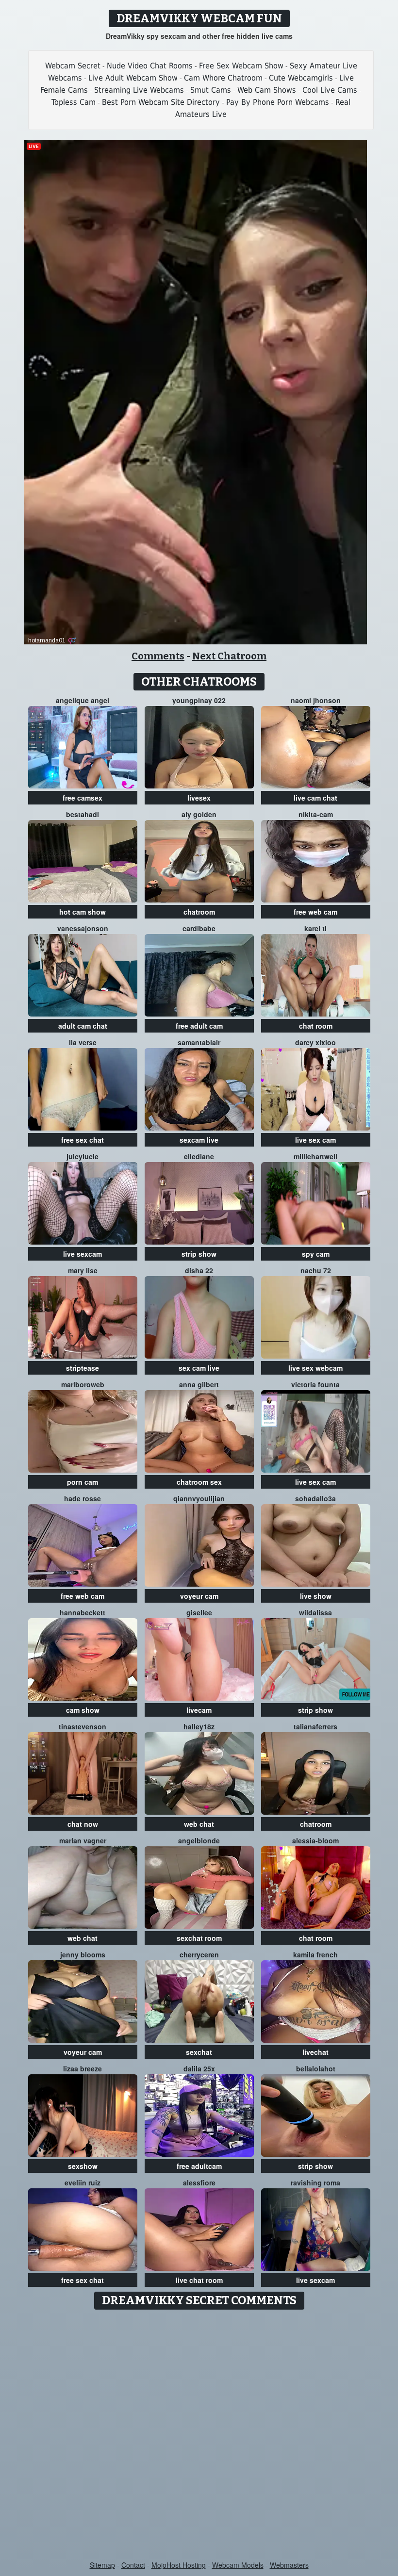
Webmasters (289, 2565)
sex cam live (199, 1368)
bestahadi (83, 814)
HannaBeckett (83, 1612)
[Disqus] (199, 2436)
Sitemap (102, 2565)
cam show (83, 1710)
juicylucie (83, 1156)
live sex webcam (315, 1368)
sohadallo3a (315, 1498)
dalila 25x (199, 2068)
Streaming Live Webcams (139, 90)
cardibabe (199, 928)
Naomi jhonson (316, 700)
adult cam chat (83, 1026)
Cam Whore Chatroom (223, 78)
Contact (133, 2565)
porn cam (83, 1482)
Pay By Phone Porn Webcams (278, 102)
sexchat (199, 2052)
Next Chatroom (229, 656)
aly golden (199, 814)
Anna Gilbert (199, 1384)
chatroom (199, 912)
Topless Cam (74, 102)
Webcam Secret (73, 66)
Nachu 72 (316, 1270)
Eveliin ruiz (83, 2182)
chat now (83, 1824)
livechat (315, 2052)
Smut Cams (211, 90)
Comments (158, 656)
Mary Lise (83, 1270)
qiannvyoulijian (199, 1498)
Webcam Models (238, 2565)
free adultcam (199, 2166)
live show (316, 1596)
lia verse (83, 1042)
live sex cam (315, 1140)
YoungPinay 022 (199, 700)
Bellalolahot (316, 2068)
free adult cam (199, 1026)
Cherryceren (199, 1954)
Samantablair (199, 1042)
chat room (316, 1026)
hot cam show (83, 912)
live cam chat (315, 798)
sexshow (83, 2166)
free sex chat (83, 1140)
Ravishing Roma (315, 2182)
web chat (199, 1824)
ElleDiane (199, 1156)
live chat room (199, 2280)
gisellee (199, 1612)
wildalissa (315, 1612)
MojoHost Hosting (179, 2565)
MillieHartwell (315, 1156)
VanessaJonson (83, 928)
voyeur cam (199, 1596)
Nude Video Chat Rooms (150, 66)
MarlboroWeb (83, 1384)
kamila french (315, 1954)
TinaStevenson (83, 1726)
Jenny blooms (83, 1954)
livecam (199, 1710)
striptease (83, 1368)
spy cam (316, 1254)
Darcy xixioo (315, 1042)
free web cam (315, 912)
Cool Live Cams (330, 90)
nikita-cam (316, 814)
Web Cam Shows (267, 90)
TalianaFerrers (315, 1726)
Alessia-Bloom (315, 1840)
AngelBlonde (199, 1840)
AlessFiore (199, 2182)
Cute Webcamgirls (301, 78)
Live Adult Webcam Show (133, 78)
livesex (199, 798)
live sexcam (83, 1254)
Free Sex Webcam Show (241, 66)
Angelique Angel (83, 700)
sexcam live (199, 1140)
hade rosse (83, 1498)
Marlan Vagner (83, 1840)
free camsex (83, 798)
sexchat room (199, 1938)
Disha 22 (199, 1270)
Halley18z (199, 1726)
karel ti (315, 928)
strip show (199, 1254)
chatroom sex (199, 1482)
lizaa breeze (83, 2068)
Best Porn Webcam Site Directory (161, 102)
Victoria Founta (315, 1384)
